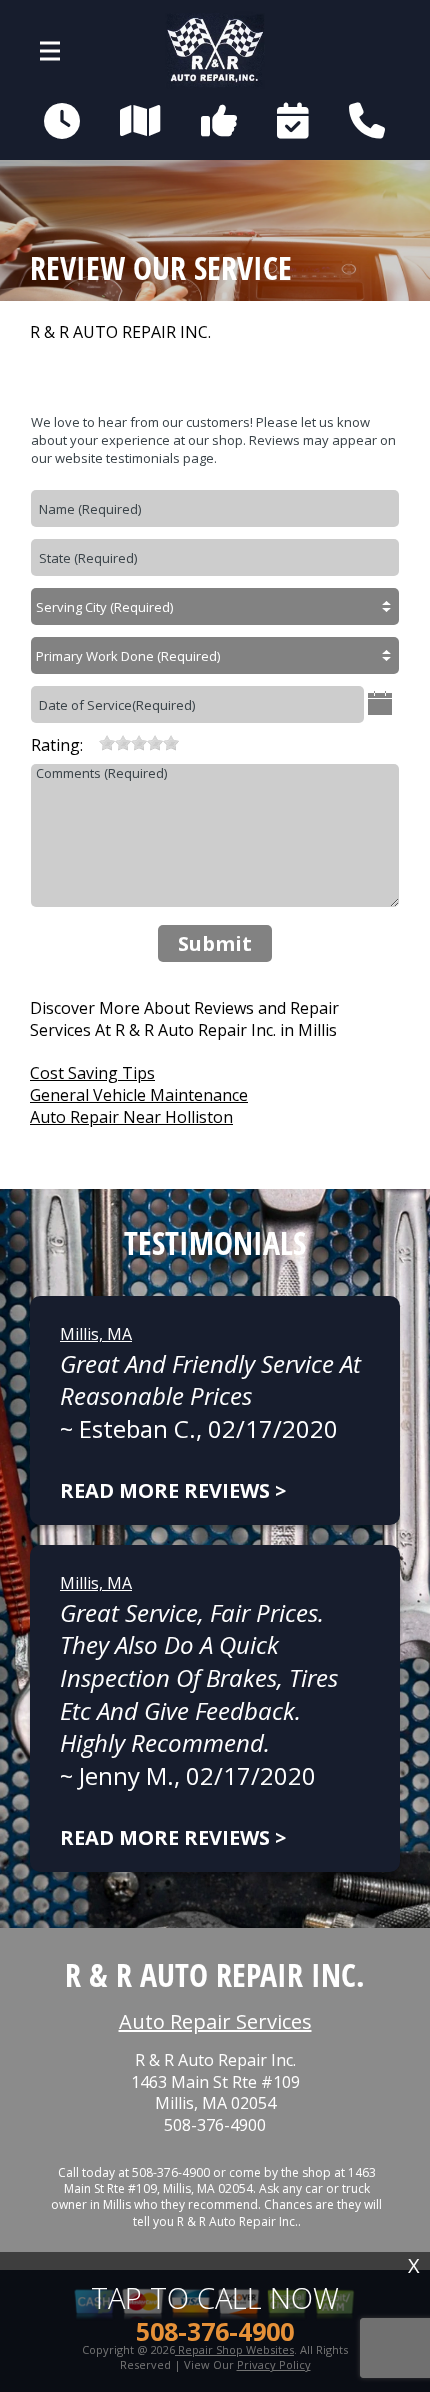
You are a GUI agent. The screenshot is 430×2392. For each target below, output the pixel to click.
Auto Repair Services (215, 2021)
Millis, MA (96, 1334)
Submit (215, 943)
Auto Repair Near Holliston (131, 1117)
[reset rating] (91, 743)
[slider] (139, 743)
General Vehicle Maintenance (139, 1095)
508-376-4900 (215, 2125)
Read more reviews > (173, 1490)
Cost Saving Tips (92, 1073)
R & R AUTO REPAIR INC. (120, 332)
